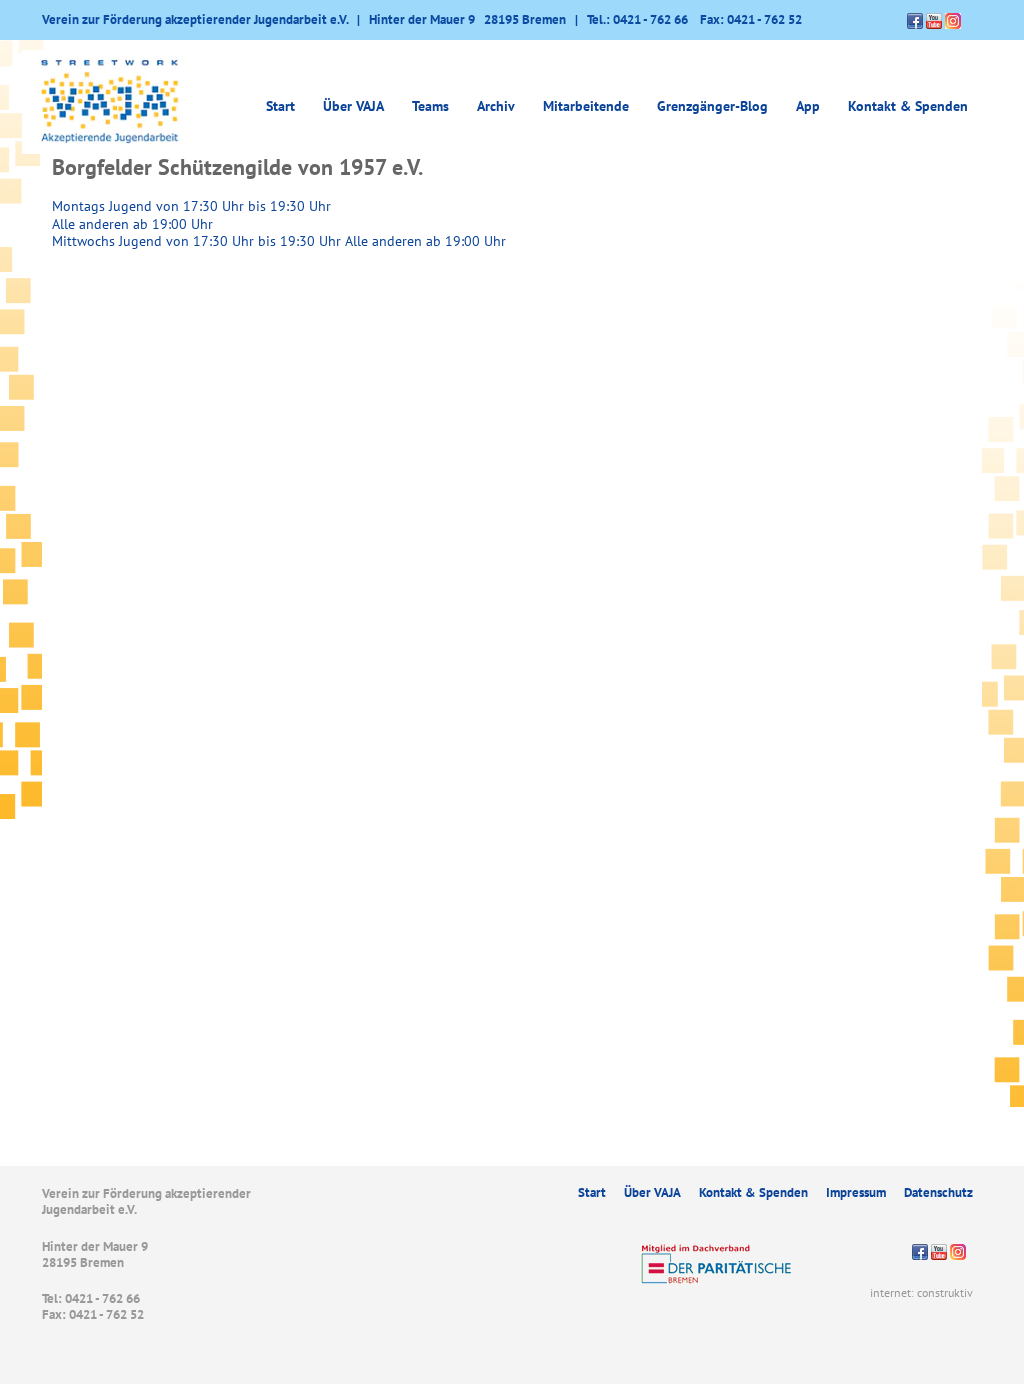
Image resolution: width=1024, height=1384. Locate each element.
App (808, 106)
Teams (430, 106)
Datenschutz (938, 1192)
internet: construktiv (921, 1292)
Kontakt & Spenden (908, 106)
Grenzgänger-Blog (712, 106)
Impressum (856, 1192)
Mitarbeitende (586, 106)
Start (280, 106)
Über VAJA (652, 1192)
